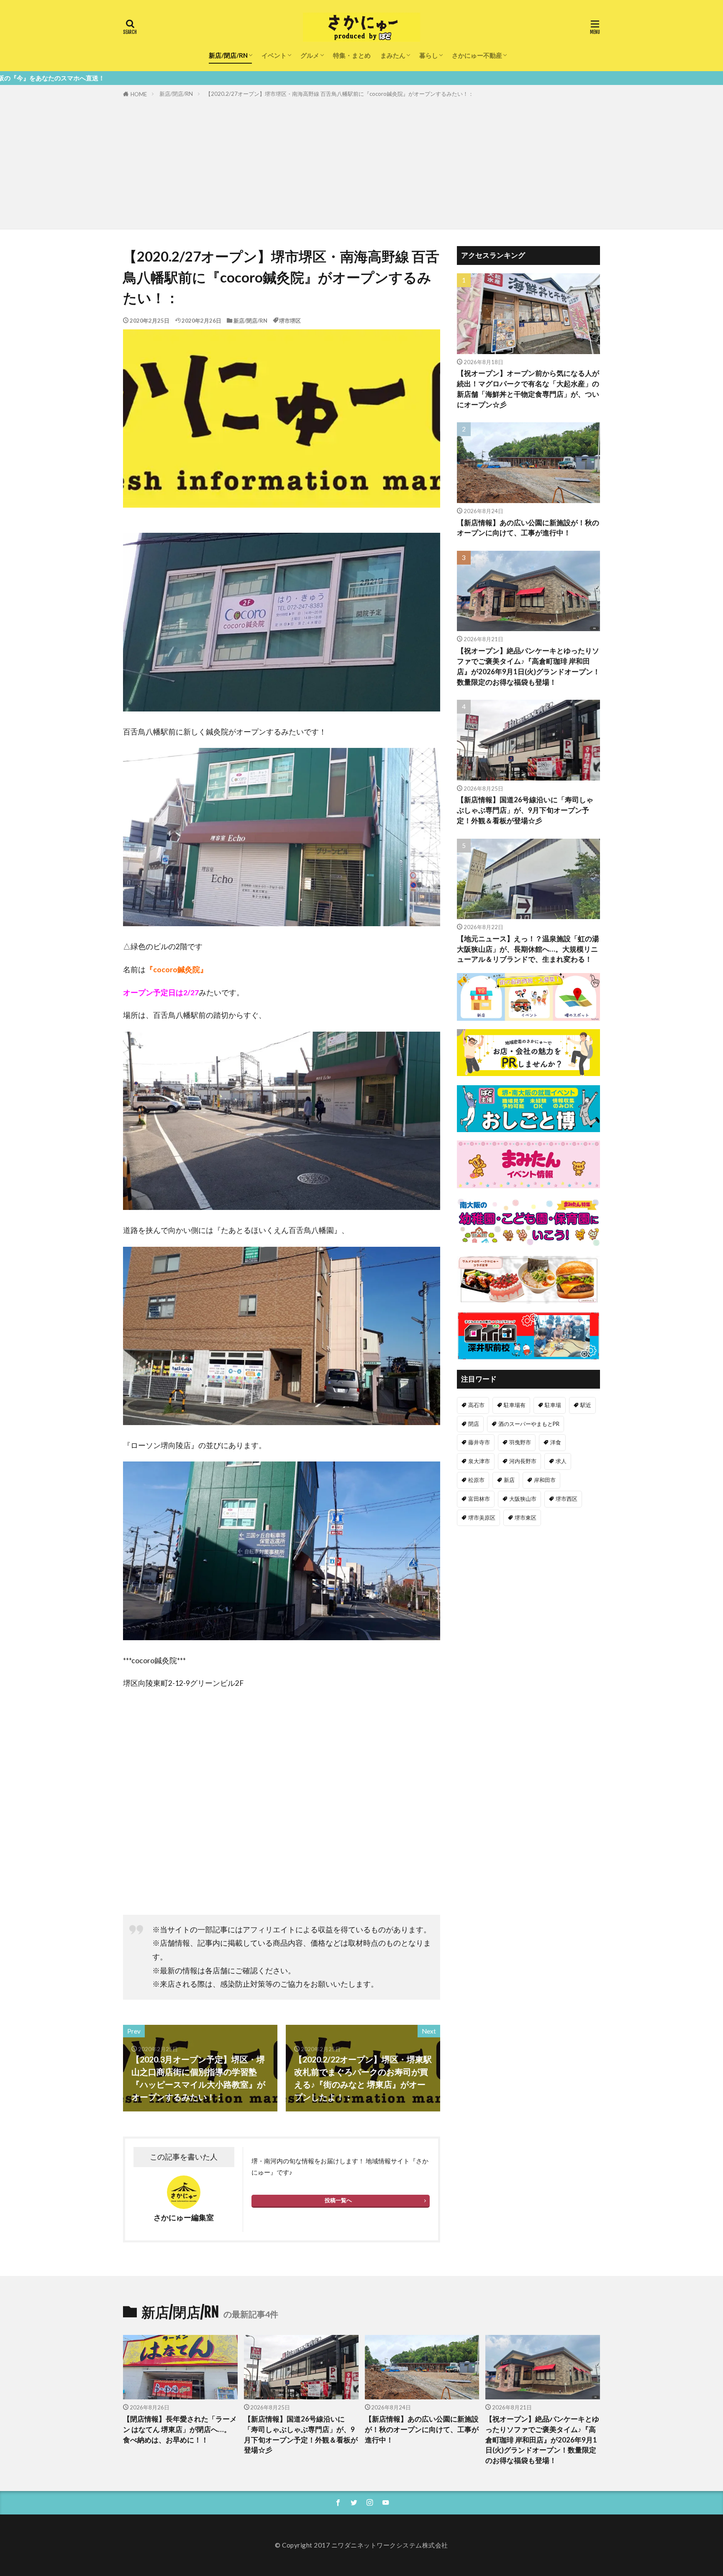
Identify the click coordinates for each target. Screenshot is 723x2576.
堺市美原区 (482, 1518)
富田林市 (479, 1499)
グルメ (310, 55)
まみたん (393, 55)
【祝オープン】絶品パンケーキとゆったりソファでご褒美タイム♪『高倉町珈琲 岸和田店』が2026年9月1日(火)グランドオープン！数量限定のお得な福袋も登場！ (528, 666)
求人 (561, 1461)
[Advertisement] (361, 162)
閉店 (474, 1424)
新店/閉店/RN (228, 55)
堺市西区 (567, 1499)
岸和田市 (545, 1480)
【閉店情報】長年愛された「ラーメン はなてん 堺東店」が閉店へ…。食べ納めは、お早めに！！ (180, 2430)
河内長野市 (523, 1461)
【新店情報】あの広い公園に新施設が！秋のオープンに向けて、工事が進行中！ (528, 528)
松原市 (476, 1480)
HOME (139, 94)
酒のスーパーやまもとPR (529, 1424)
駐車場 (553, 1405)
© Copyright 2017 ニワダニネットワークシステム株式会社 (361, 2545)
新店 (509, 1480)
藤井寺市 (479, 1442)
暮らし (429, 55)
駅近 (586, 1405)
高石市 (476, 1405)
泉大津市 (479, 1461)
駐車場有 (515, 1405)
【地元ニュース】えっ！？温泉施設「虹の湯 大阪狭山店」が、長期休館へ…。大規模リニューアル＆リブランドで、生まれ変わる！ (528, 949)
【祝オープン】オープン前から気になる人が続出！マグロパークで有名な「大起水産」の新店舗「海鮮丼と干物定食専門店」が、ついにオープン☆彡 (528, 389)
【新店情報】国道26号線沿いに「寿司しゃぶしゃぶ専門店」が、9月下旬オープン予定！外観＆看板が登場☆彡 (525, 810)
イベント (274, 55)
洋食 (556, 1442)
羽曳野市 (520, 1442)
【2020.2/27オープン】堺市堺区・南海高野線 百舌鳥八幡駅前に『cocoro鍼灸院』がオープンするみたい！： (340, 94)
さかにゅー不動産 (477, 55)
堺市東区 (526, 1518)
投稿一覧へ (338, 2200)
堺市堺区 (290, 321)
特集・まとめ (352, 55)
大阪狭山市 (523, 1499)
